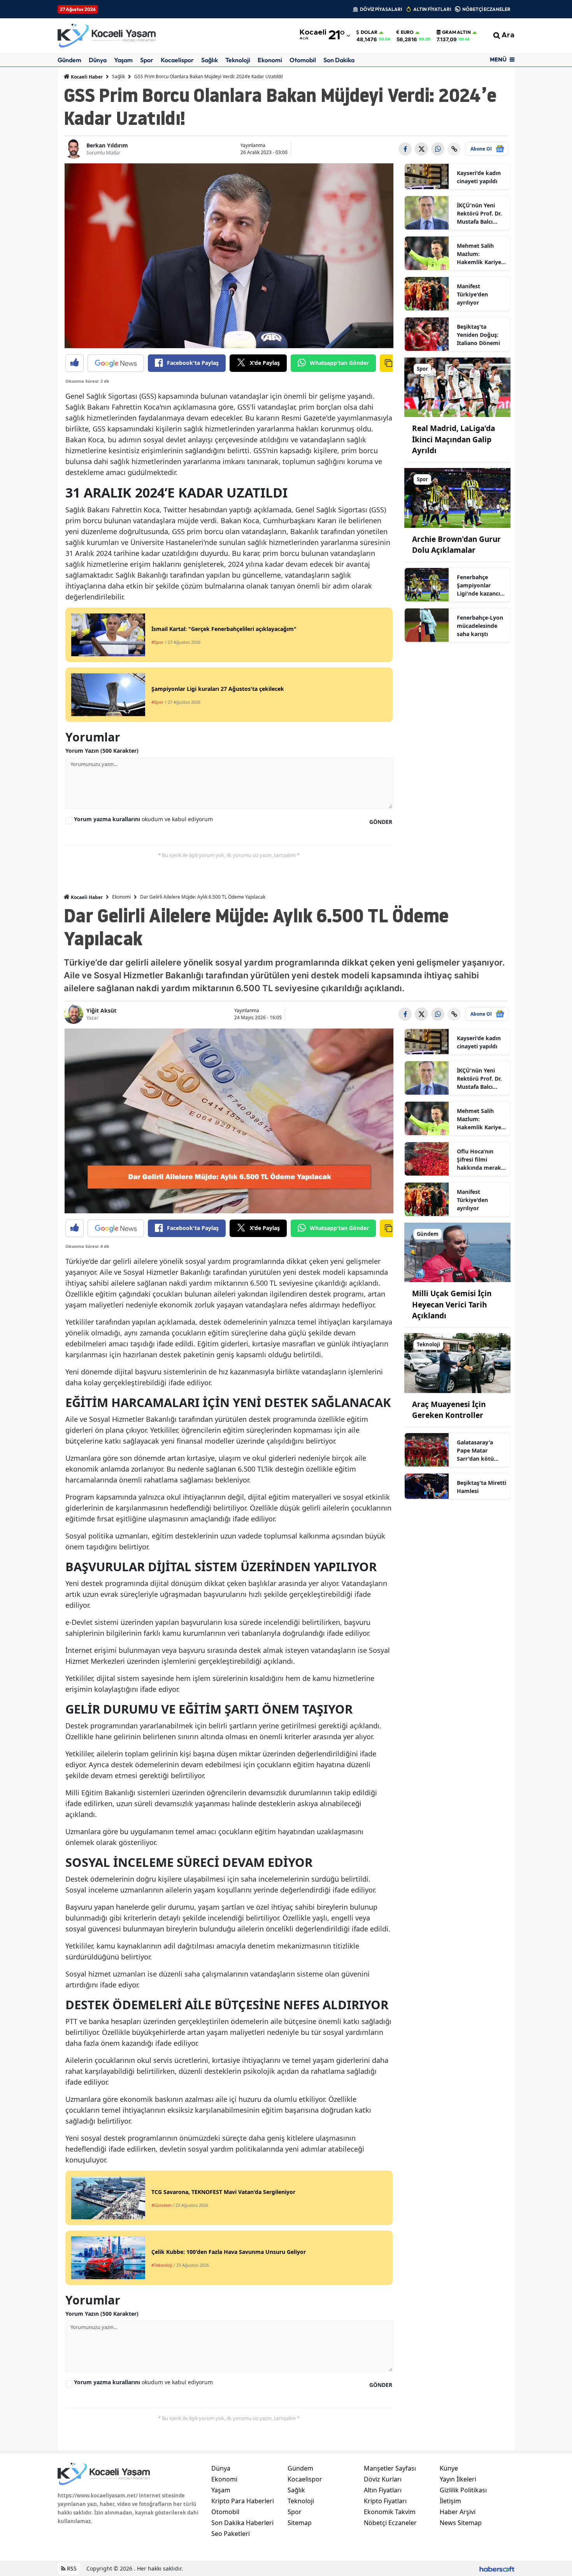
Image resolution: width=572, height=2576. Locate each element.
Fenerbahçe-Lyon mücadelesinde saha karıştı (480, 626)
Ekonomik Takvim (390, 2512)
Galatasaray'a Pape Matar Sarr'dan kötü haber (475, 1451)
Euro (407, 32)
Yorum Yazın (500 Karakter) (102, 751)
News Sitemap (461, 2523)
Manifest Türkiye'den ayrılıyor (472, 294)
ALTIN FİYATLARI (432, 9)
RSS (71, 2568)
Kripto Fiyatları (385, 2501)
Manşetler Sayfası (390, 2468)
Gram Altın (456, 32)
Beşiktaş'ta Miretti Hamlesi (482, 1487)
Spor (147, 60)
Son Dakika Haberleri (242, 2523)
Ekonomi (270, 60)
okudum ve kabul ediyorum (143, 819)
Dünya (98, 60)
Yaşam (123, 60)
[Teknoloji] (458, 1362)
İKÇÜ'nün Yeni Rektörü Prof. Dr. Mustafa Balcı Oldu (479, 214)
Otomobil (303, 60)
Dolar (369, 32)
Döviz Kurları (383, 2479)
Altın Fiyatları (383, 2490)
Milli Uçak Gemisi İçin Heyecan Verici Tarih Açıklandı (452, 1305)
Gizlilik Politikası (463, 2490)
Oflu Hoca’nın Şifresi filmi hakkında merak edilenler (479, 1160)
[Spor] (458, 387)
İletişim (450, 2501)
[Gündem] (458, 1252)
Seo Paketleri (231, 2534)
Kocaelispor (177, 60)
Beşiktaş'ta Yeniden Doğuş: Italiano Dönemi (478, 335)
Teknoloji (238, 60)
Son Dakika (339, 60)
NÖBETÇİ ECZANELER (486, 9)
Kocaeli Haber (86, 77)
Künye (449, 2468)
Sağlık (210, 60)
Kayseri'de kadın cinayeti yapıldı (479, 177)
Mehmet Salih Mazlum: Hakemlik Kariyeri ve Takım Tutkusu (481, 254)
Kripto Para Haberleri (243, 2501)
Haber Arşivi (458, 2512)
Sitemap (300, 2523)
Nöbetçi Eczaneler (390, 2523)
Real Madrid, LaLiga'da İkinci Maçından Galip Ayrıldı (454, 439)
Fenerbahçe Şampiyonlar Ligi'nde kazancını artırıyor (481, 585)
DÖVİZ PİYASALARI (381, 9)
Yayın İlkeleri (458, 2479)
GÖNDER (381, 822)
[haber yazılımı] (497, 2568)
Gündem (69, 60)
